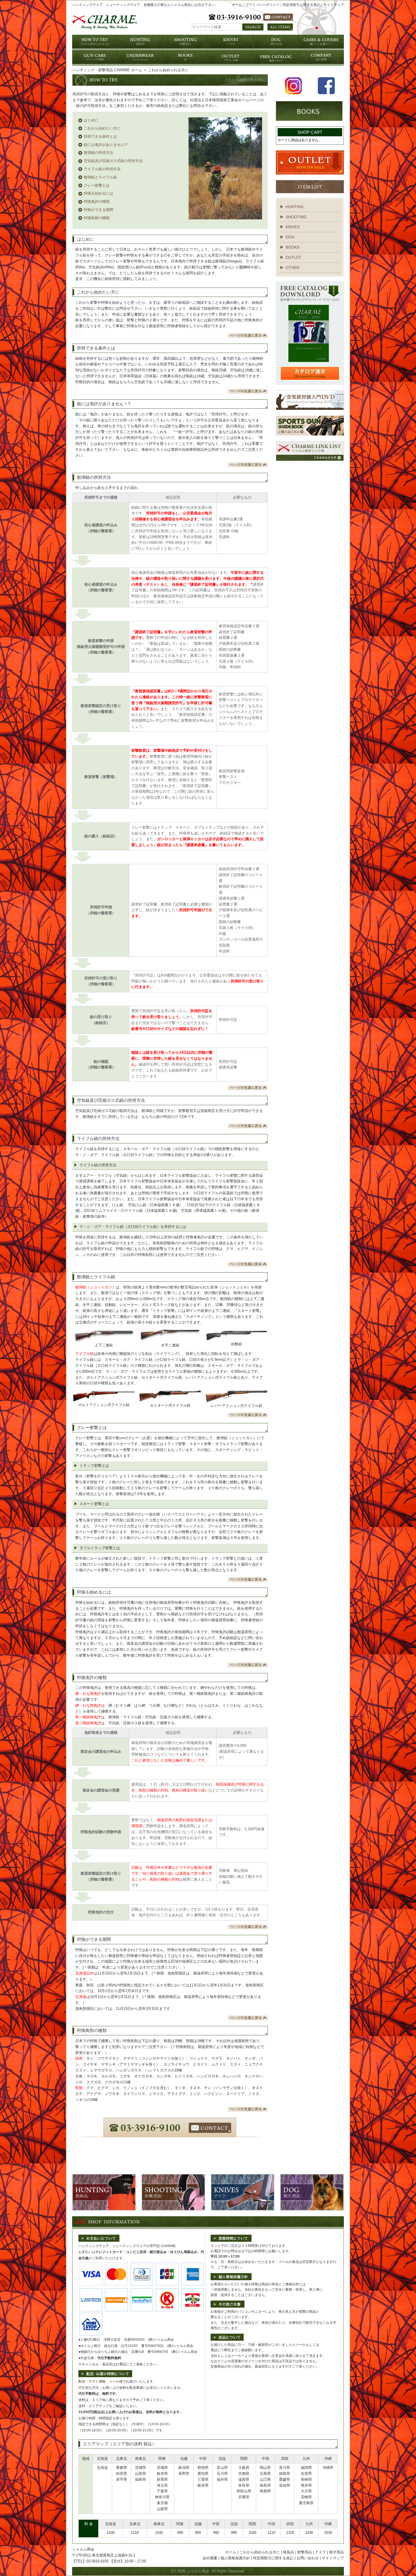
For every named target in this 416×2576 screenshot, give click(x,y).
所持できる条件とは (100, 136)
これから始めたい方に (102, 128)
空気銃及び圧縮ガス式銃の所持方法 (113, 161)
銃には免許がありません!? (106, 145)
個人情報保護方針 (235, 2558)
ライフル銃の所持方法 (102, 169)
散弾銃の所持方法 (98, 153)
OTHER (292, 268)
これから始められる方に (260, 2552)
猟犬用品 (336, 2552)
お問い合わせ (308, 2558)
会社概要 (210, 2558)
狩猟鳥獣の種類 (97, 218)
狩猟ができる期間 (98, 210)
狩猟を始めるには (98, 193)
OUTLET (293, 257)
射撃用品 (305, 2552)
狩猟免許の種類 (97, 201)
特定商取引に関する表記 (301, 5)
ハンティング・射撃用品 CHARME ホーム (107, 70)
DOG (290, 237)
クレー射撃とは (97, 185)
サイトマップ (334, 5)
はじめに (91, 120)
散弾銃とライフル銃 (100, 177)
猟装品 (289, 2552)
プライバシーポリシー (262, 5)
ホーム (237, 5)
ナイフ (320, 2552)
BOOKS (292, 247)
